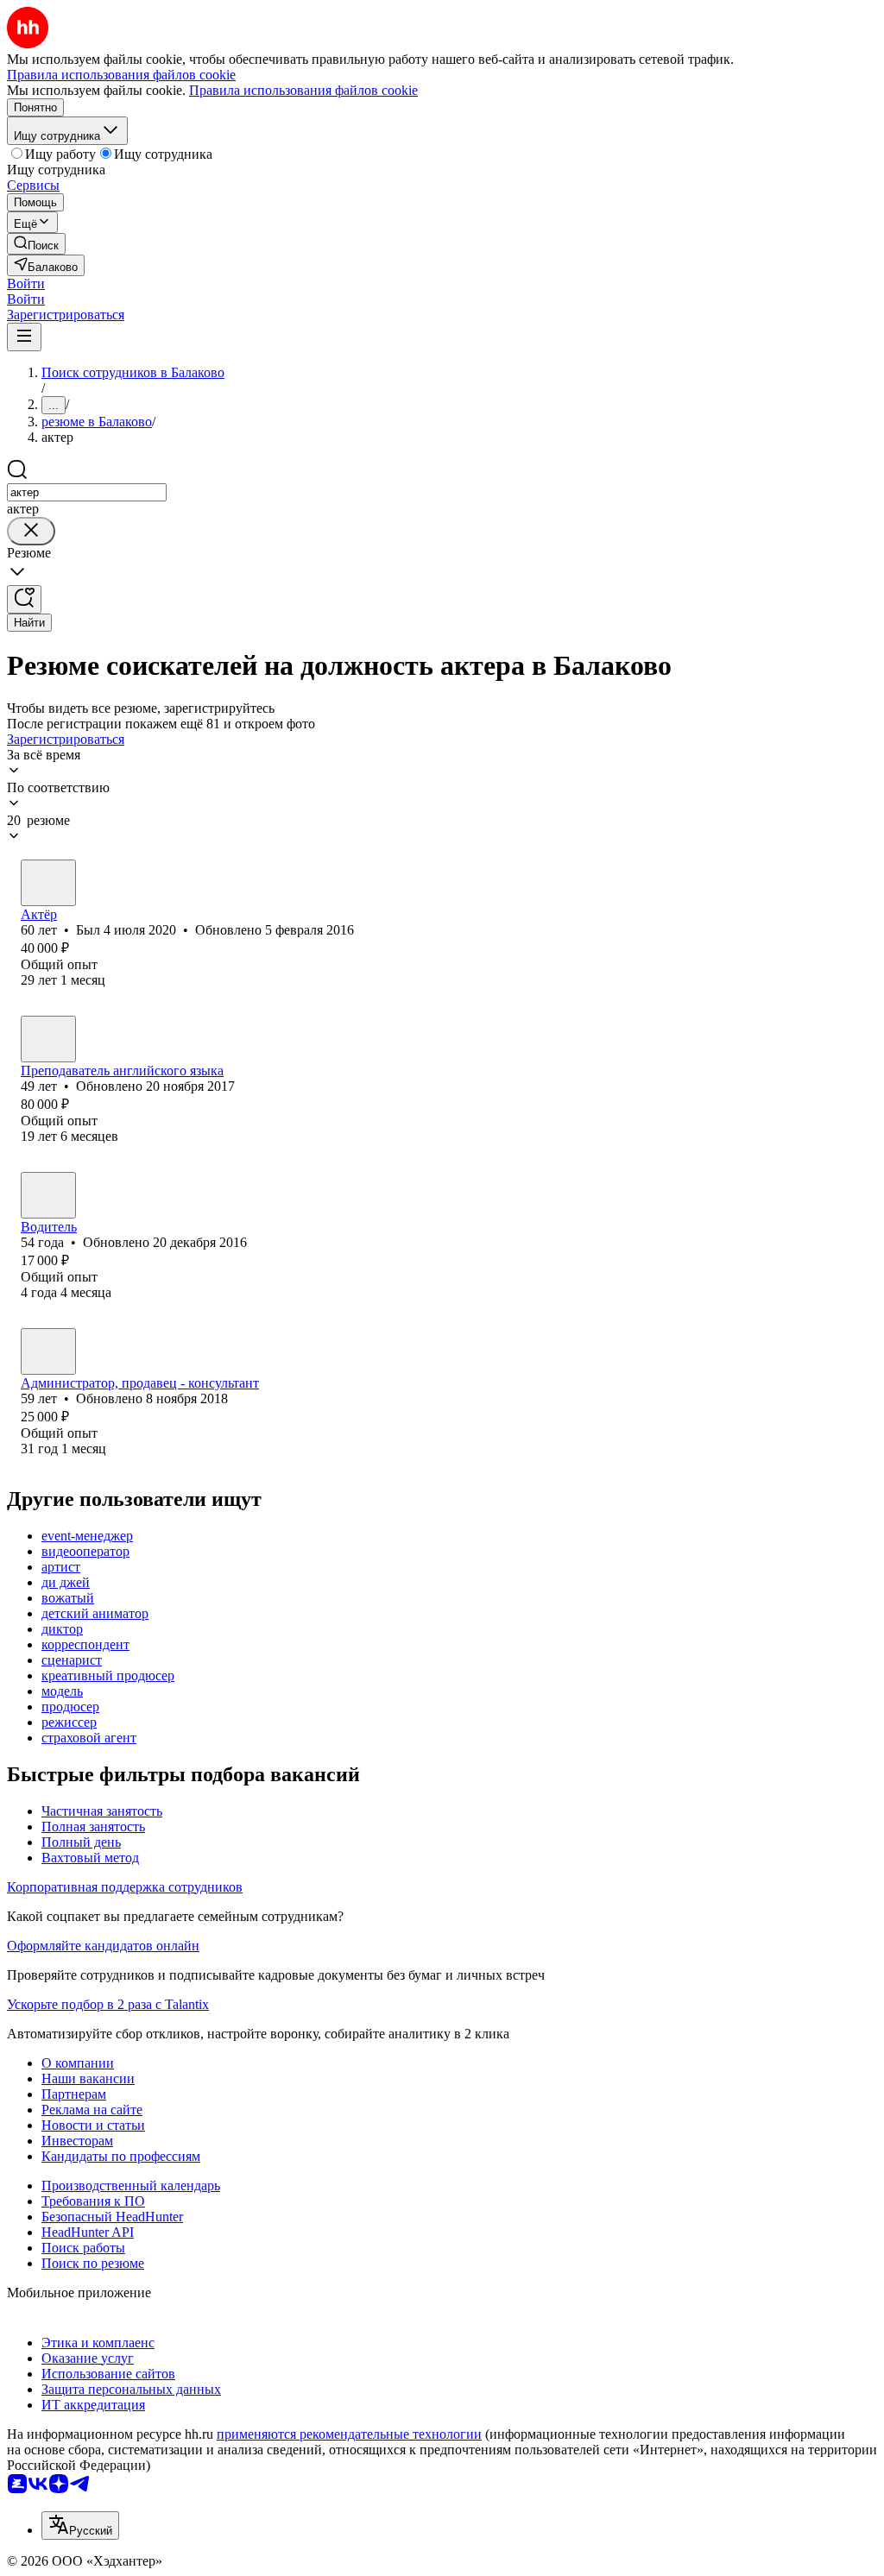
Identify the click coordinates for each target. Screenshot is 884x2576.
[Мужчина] (48, 883)
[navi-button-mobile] (24, 337)
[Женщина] (48, 1039)
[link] (36, 244)
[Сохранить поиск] (24, 599)
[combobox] (87, 492)
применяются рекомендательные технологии (349, 2434)
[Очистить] (31, 531)
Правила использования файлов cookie (303, 90)
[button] (26, 283)
